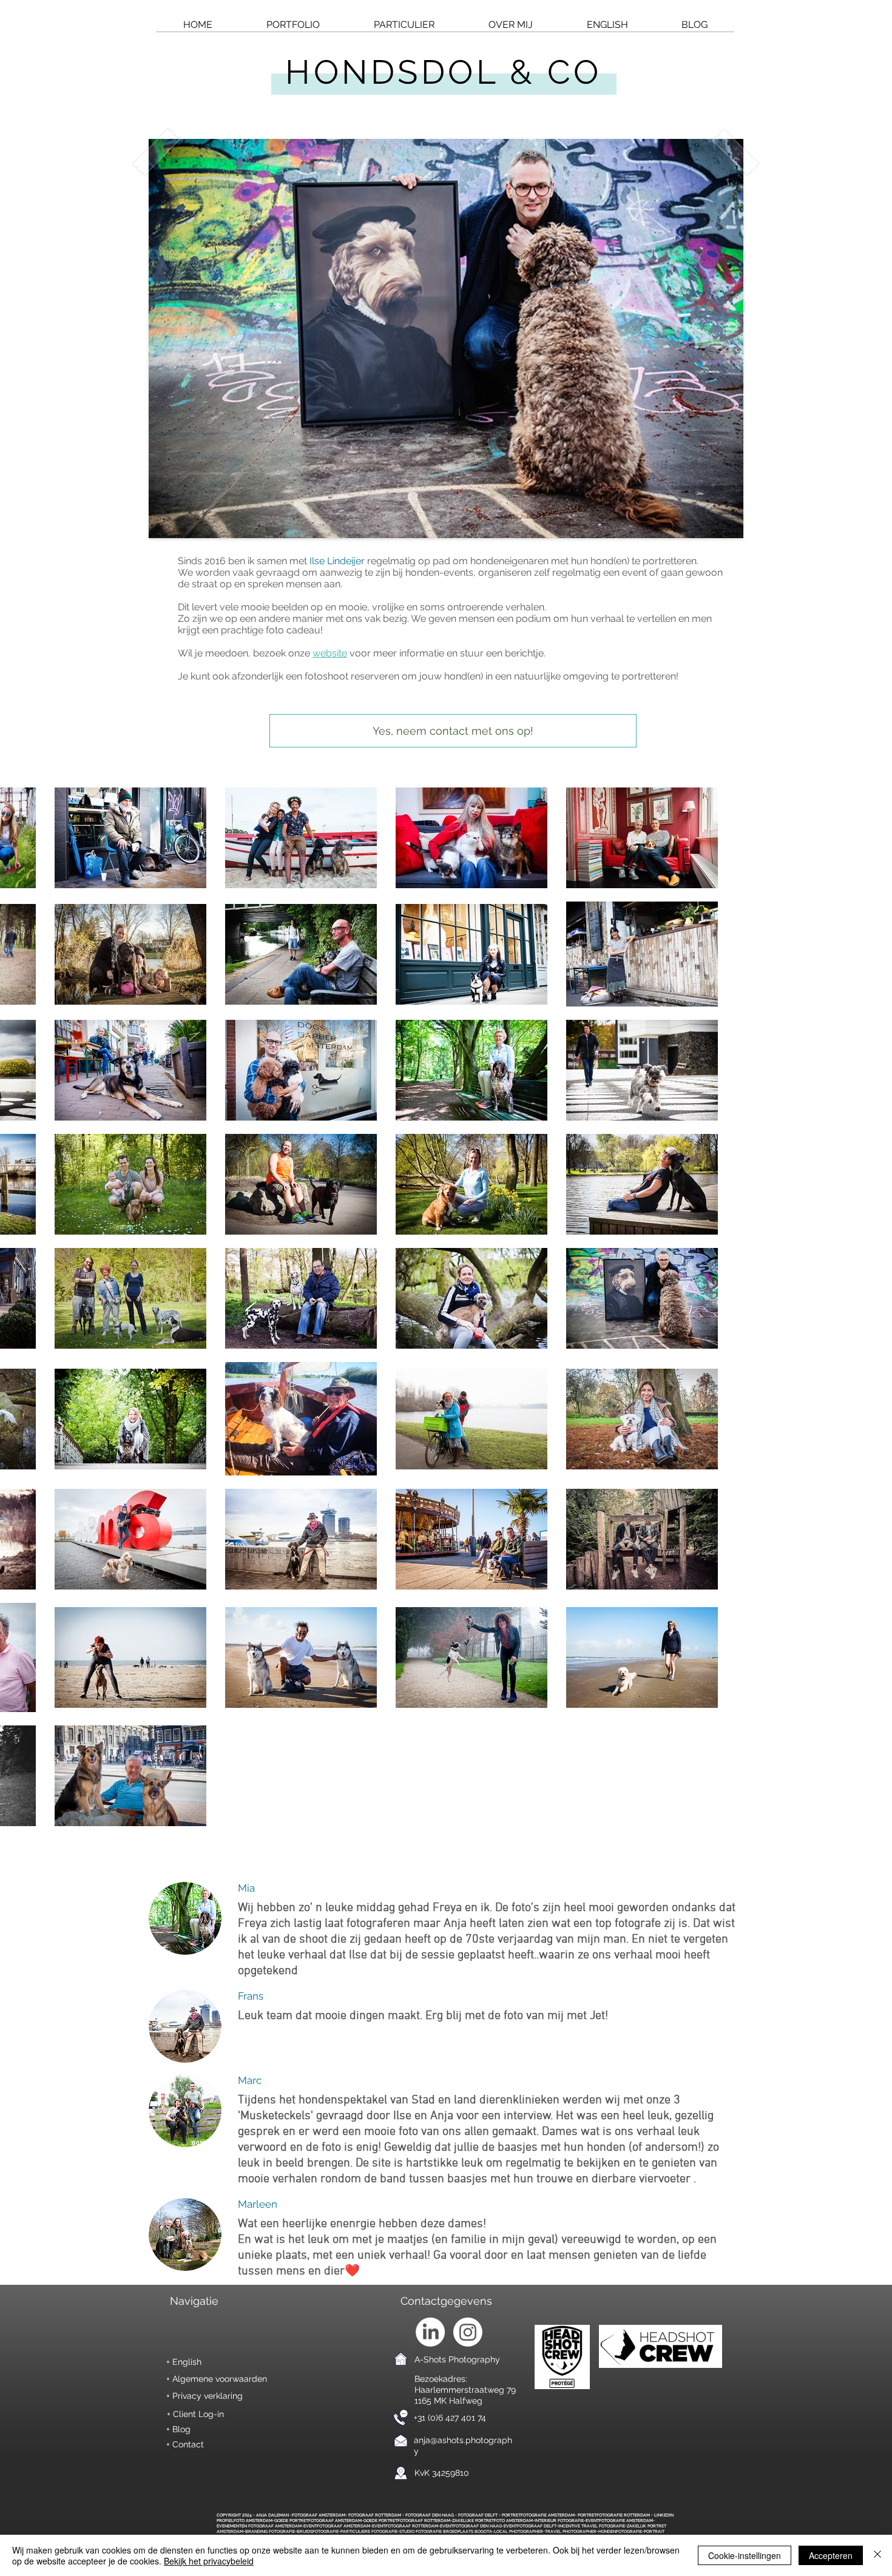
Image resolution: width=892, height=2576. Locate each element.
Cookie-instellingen (745, 2555)
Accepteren (831, 2555)
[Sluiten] (877, 2555)
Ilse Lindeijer (337, 561)
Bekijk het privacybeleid (209, 2561)
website (330, 653)
